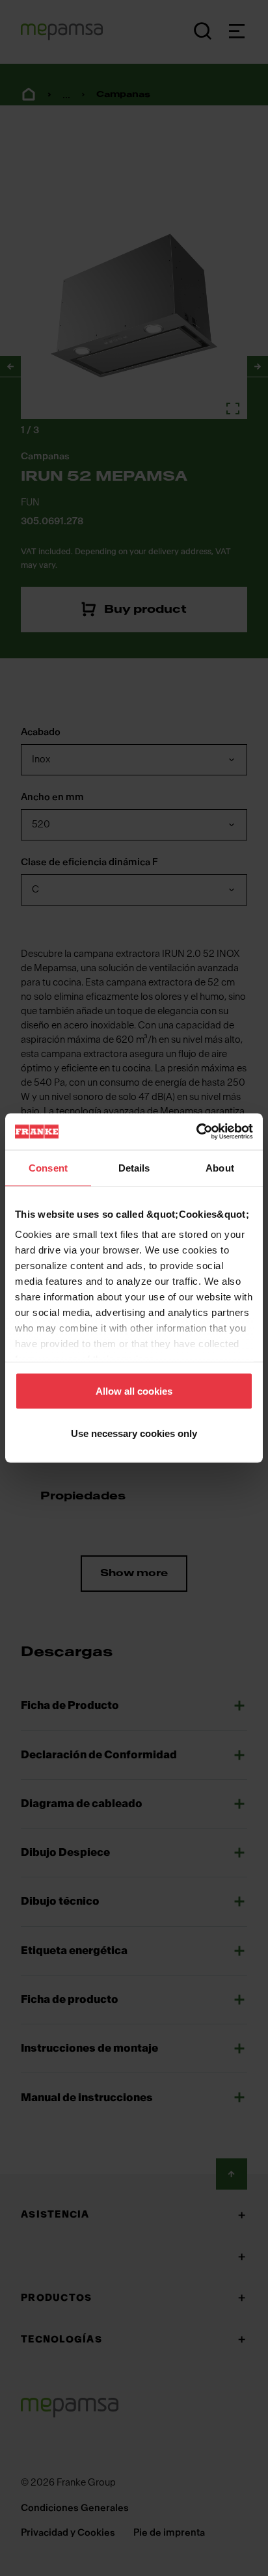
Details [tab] (134, 1167)
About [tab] (220, 1167)
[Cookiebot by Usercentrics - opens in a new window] (196, 1132)
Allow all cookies (134, 1390)
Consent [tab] (48, 1167)
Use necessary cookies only (134, 1433)
